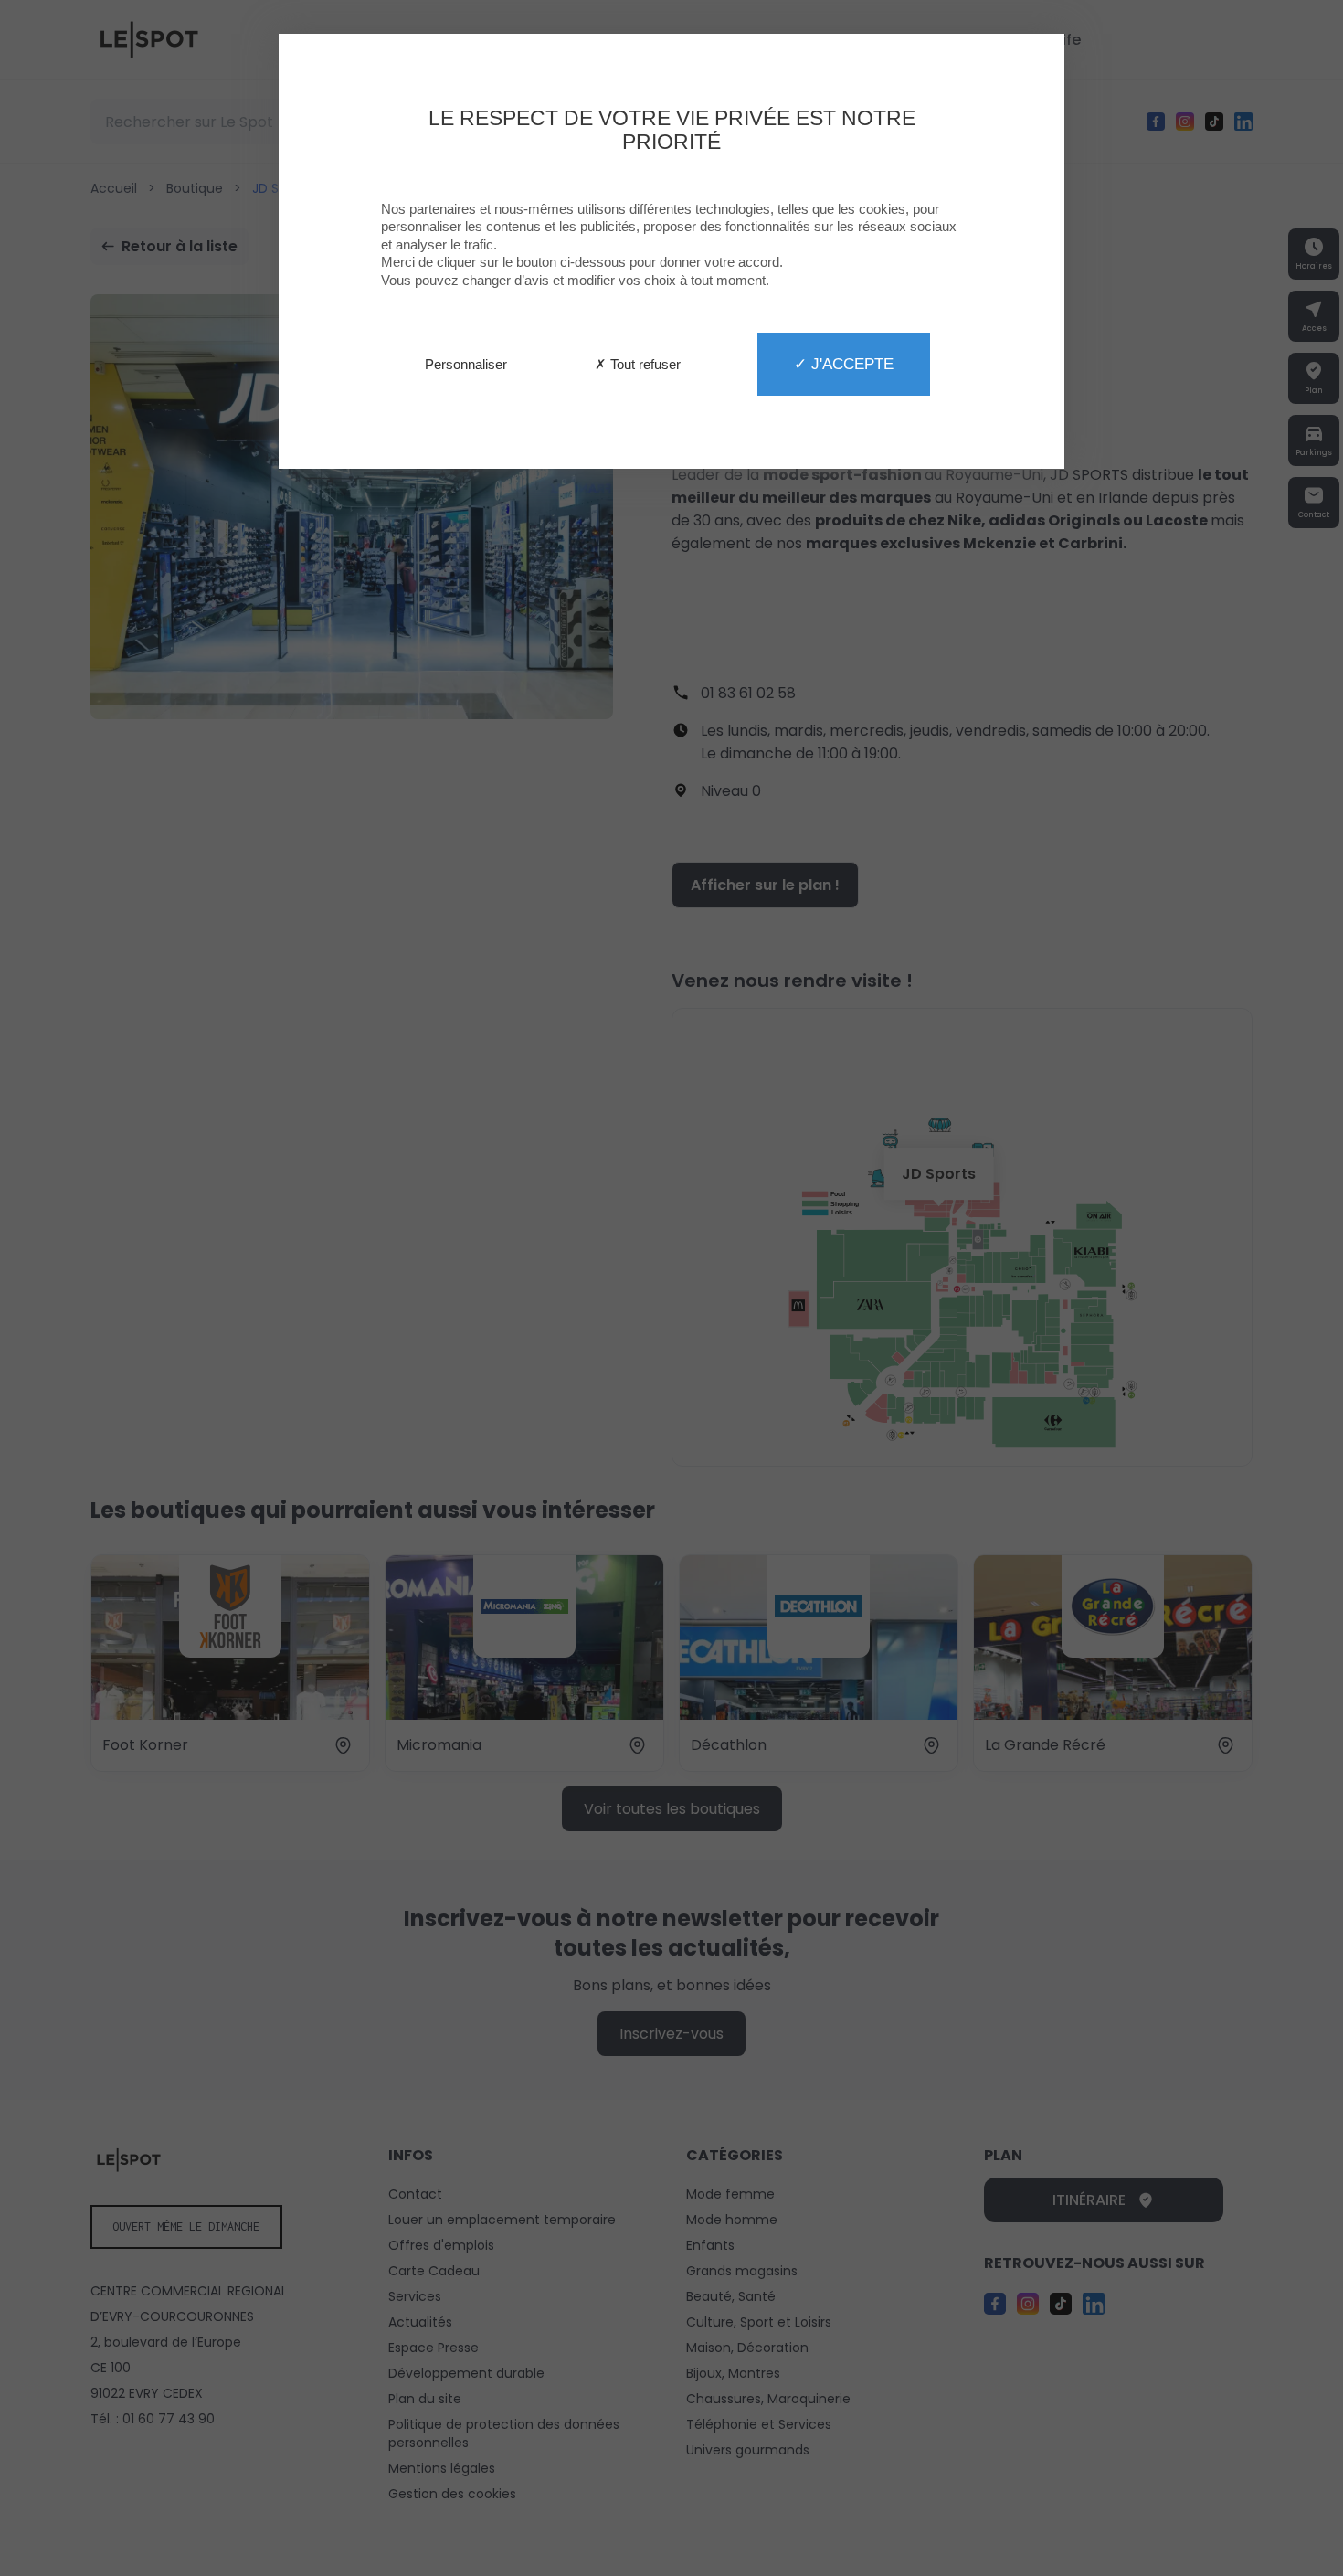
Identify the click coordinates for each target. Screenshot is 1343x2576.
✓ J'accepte (844, 364)
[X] (671, 1288)
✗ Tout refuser (638, 364)
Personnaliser (466, 364)
